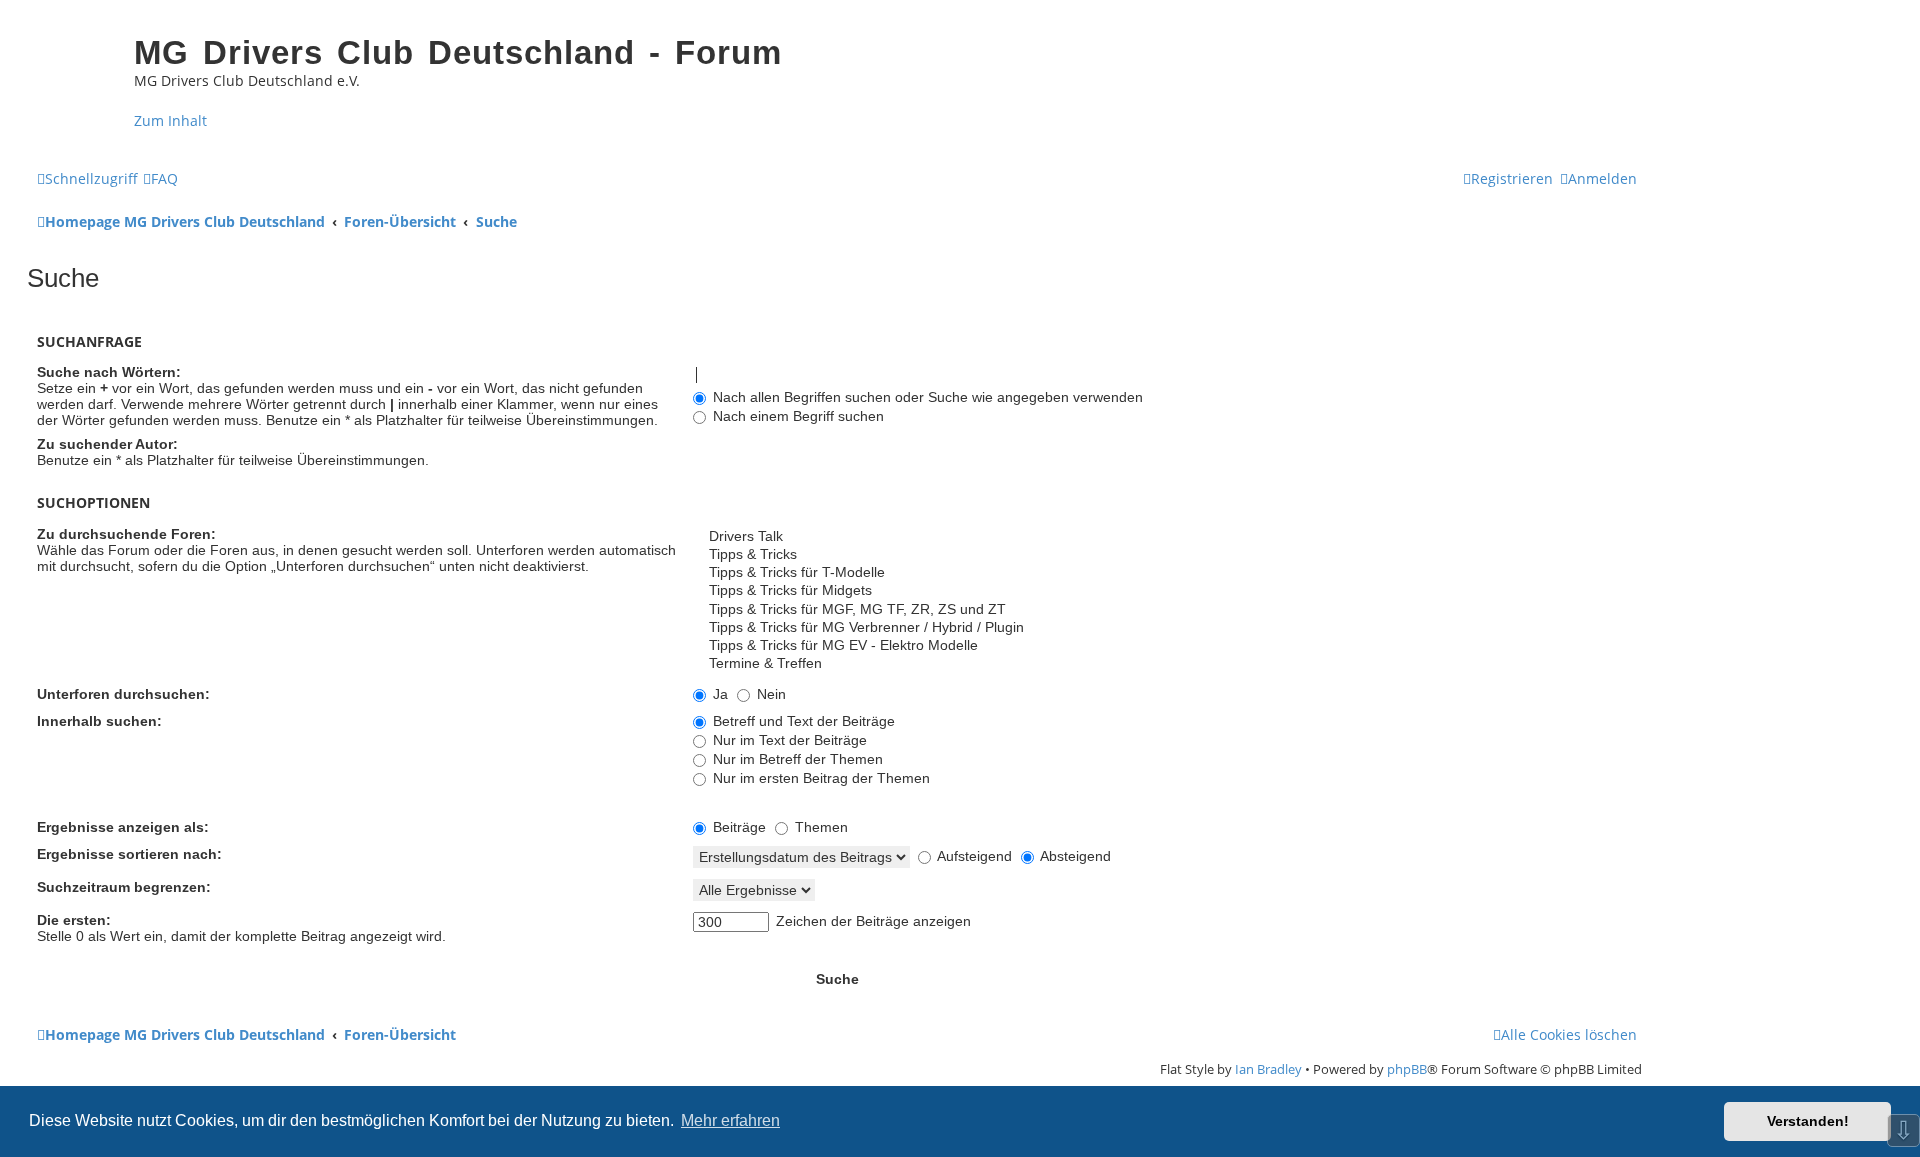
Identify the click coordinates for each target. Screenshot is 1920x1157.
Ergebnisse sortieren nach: (129, 854)
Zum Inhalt (170, 120)
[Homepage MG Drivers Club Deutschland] (75, 66)
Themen (819, 827)
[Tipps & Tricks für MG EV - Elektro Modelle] (1165, 646)
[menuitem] (160, 178)
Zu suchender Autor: (107, 444)
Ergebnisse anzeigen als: (123, 827)
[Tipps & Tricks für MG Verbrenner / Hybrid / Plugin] (1165, 628)
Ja (718, 694)
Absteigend (1074, 856)
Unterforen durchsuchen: (123, 694)
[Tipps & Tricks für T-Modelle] (1165, 573)
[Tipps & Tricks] (1165, 555)
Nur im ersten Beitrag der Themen (819, 778)
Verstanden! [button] (1808, 1121)
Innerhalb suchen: (99, 721)
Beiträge (737, 827)
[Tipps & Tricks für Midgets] (1165, 591)
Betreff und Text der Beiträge (802, 721)
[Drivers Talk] (1165, 537)
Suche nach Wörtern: (109, 372)
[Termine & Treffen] (1165, 664)
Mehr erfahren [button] (730, 1120)
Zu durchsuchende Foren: (126, 534)
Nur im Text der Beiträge (788, 740)
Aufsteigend (973, 856)
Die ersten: (74, 920)
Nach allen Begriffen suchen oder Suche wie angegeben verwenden (926, 397)
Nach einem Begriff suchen (796, 416)
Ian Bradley (1268, 1069)
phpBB (1407, 1069)
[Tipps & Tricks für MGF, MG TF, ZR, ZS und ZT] (1165, 610)
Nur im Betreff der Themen (796, 759)
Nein (769, 694)
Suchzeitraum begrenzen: (124, 887)
